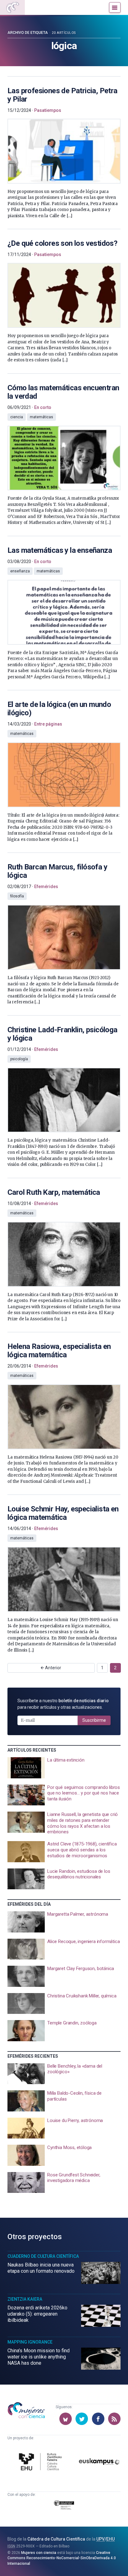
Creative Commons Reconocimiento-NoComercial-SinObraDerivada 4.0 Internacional (62, 2558)
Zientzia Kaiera (25, 2299)
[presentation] (64, 148)
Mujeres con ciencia (39, 2553)
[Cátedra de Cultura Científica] (41, 2462)
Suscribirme (94, 1720)
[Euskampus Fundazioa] (99, 2463)
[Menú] (115, 7)
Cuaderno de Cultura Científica (43, 2256)
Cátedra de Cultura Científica (56, 2539)
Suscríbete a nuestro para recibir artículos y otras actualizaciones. (63, 1704)
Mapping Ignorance (30, 2342)
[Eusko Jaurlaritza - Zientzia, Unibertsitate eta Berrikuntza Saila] (64, 2506)
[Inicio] (12, 7)
